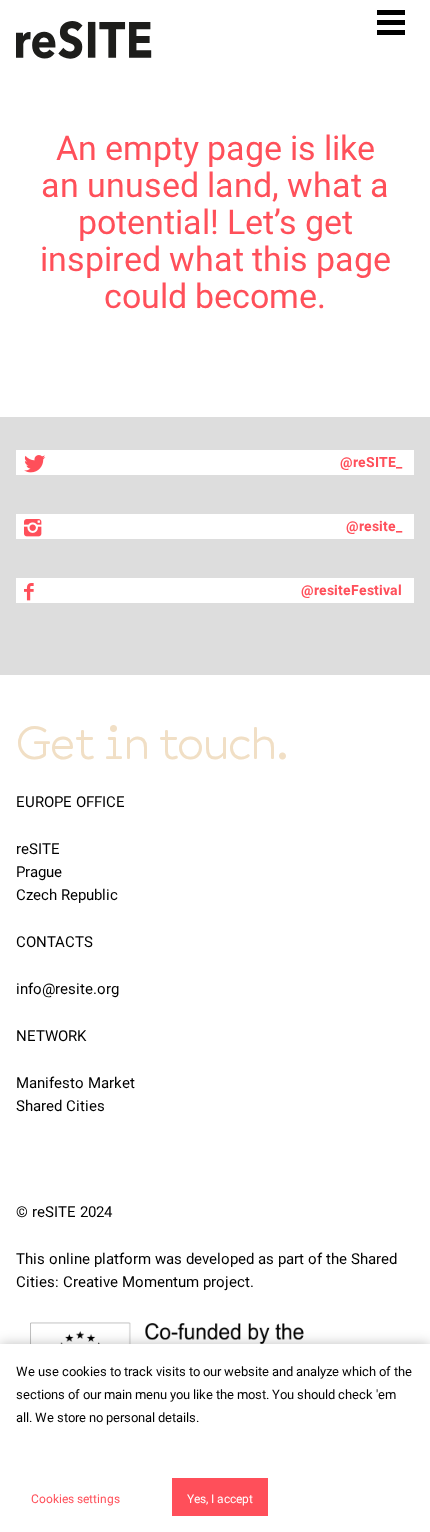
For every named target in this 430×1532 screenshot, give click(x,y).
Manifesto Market (75, 1083)
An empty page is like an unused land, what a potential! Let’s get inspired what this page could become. (215, 222)
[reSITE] (84, 40)
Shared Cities (60, 1106)
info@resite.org (67, 989)
